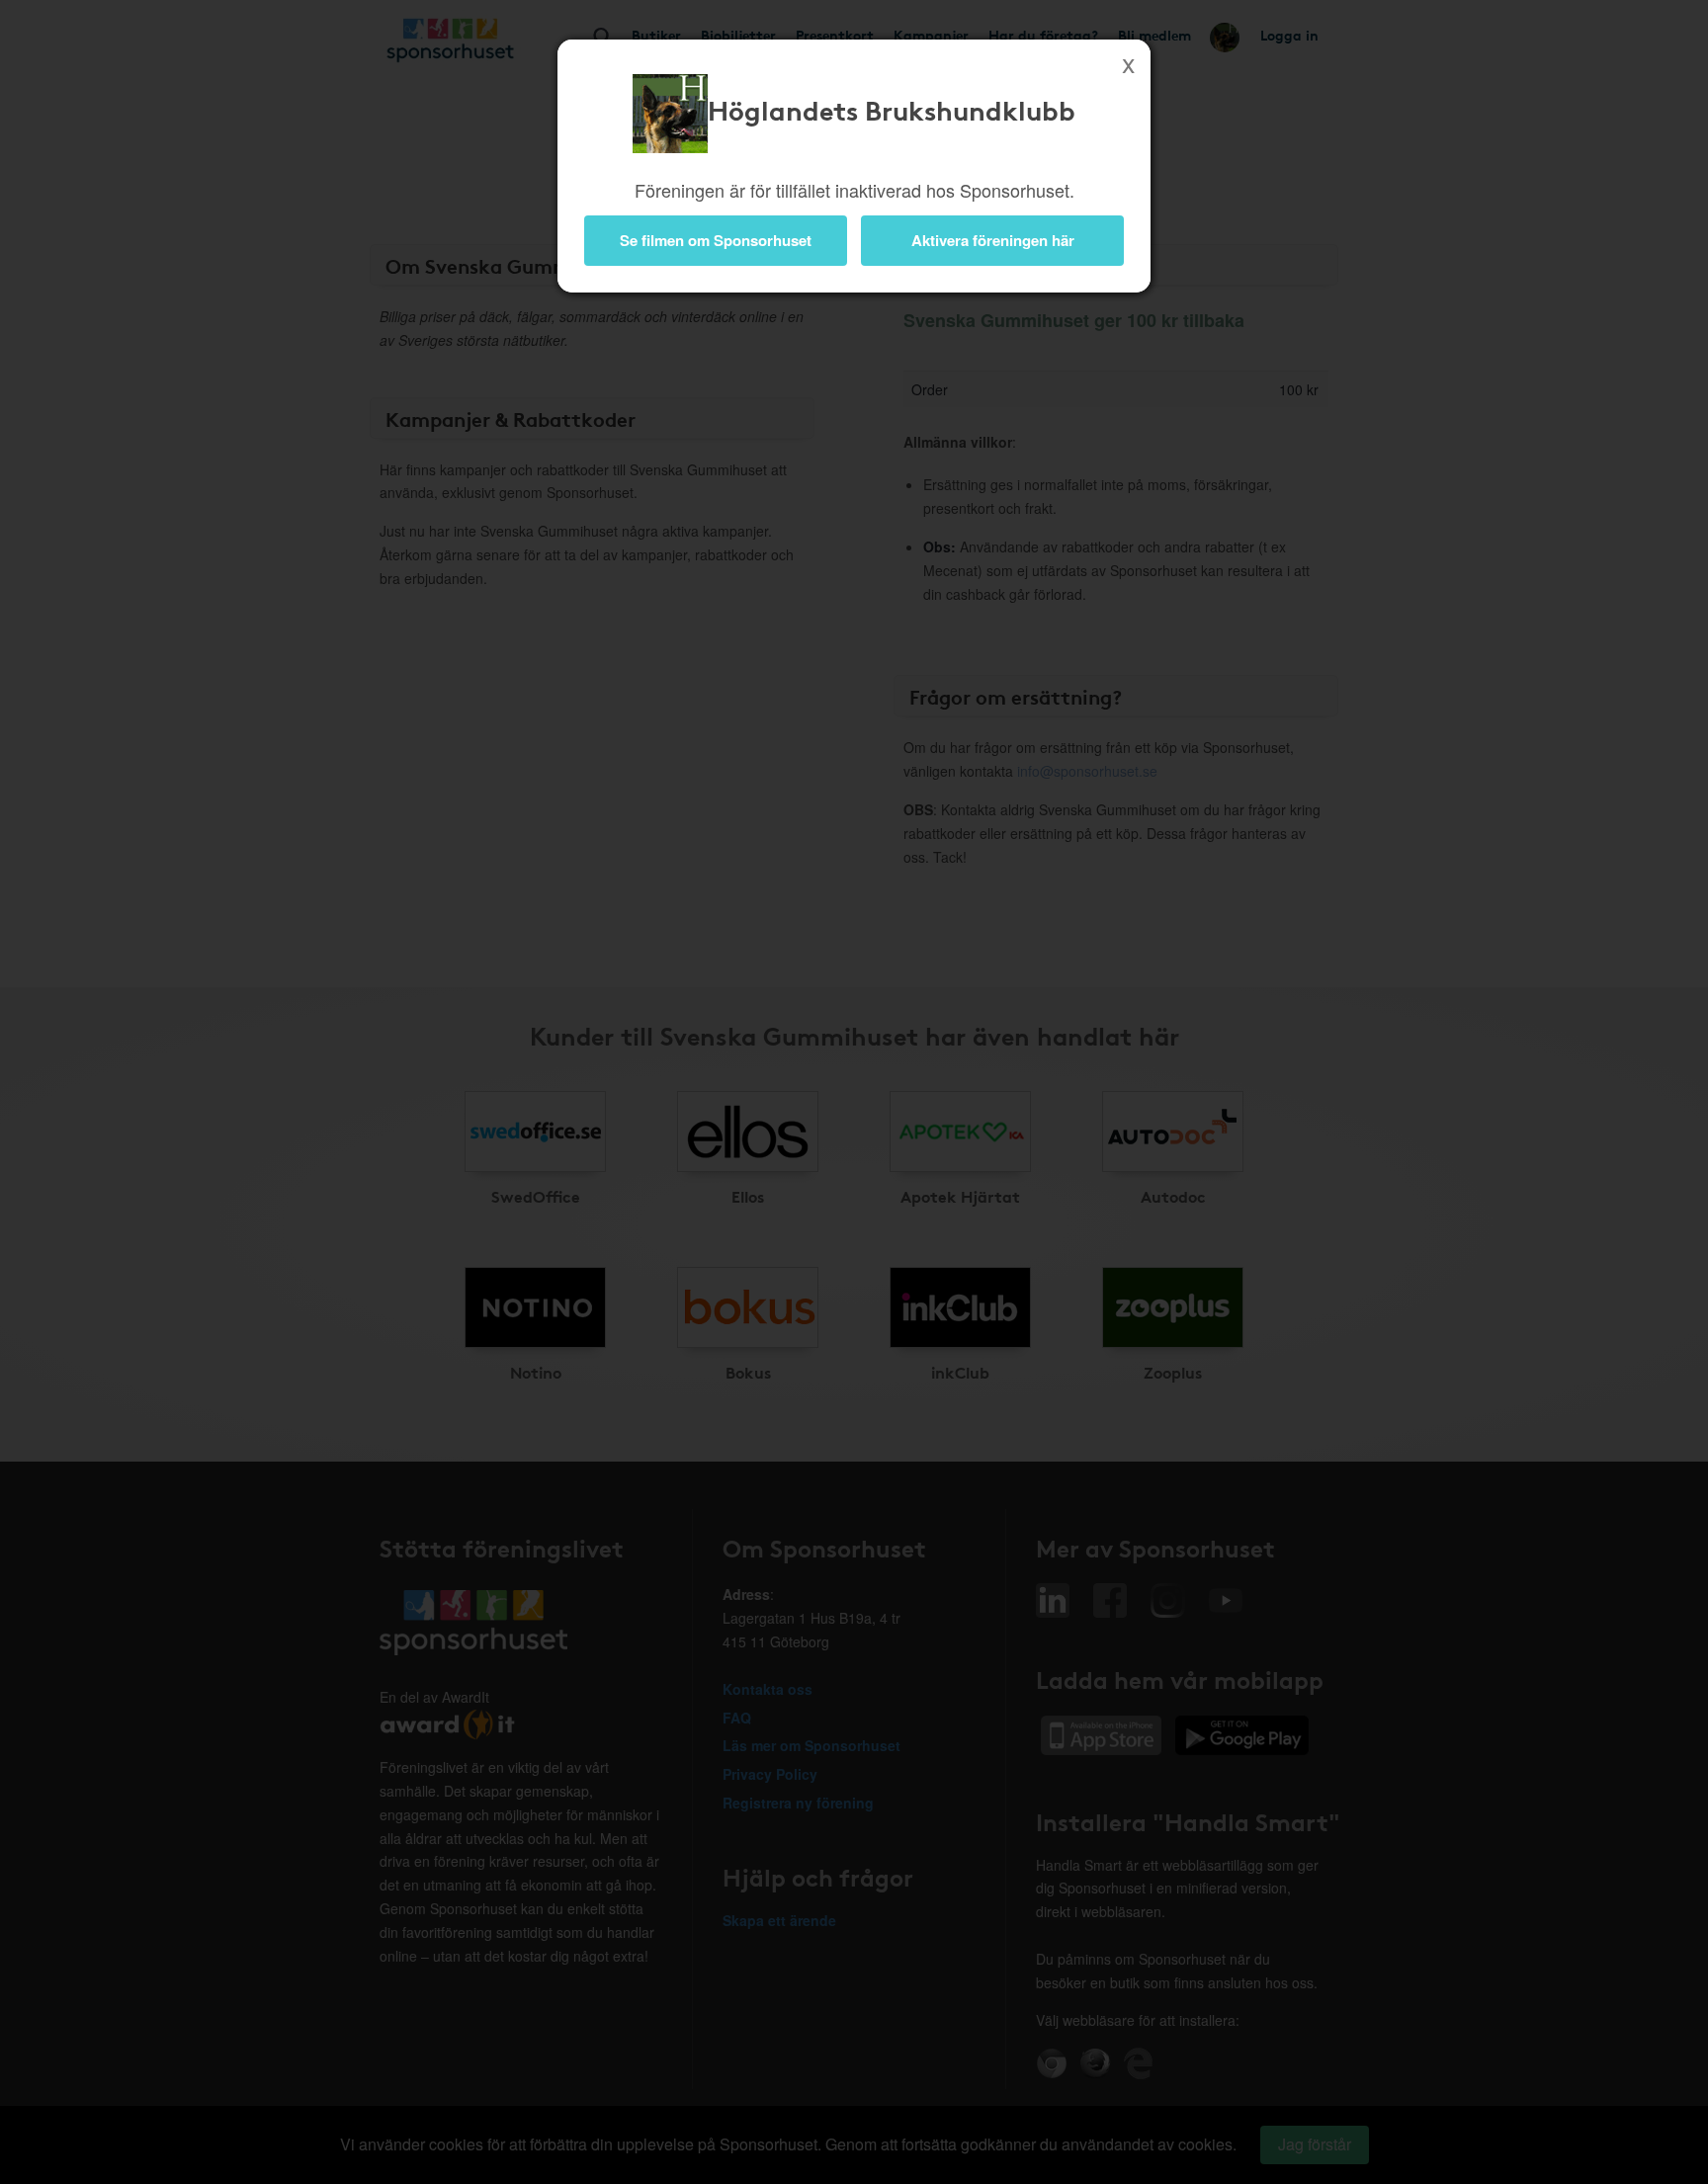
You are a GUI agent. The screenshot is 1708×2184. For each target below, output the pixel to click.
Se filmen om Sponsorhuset (716, 240)
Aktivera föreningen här (993, 240)
